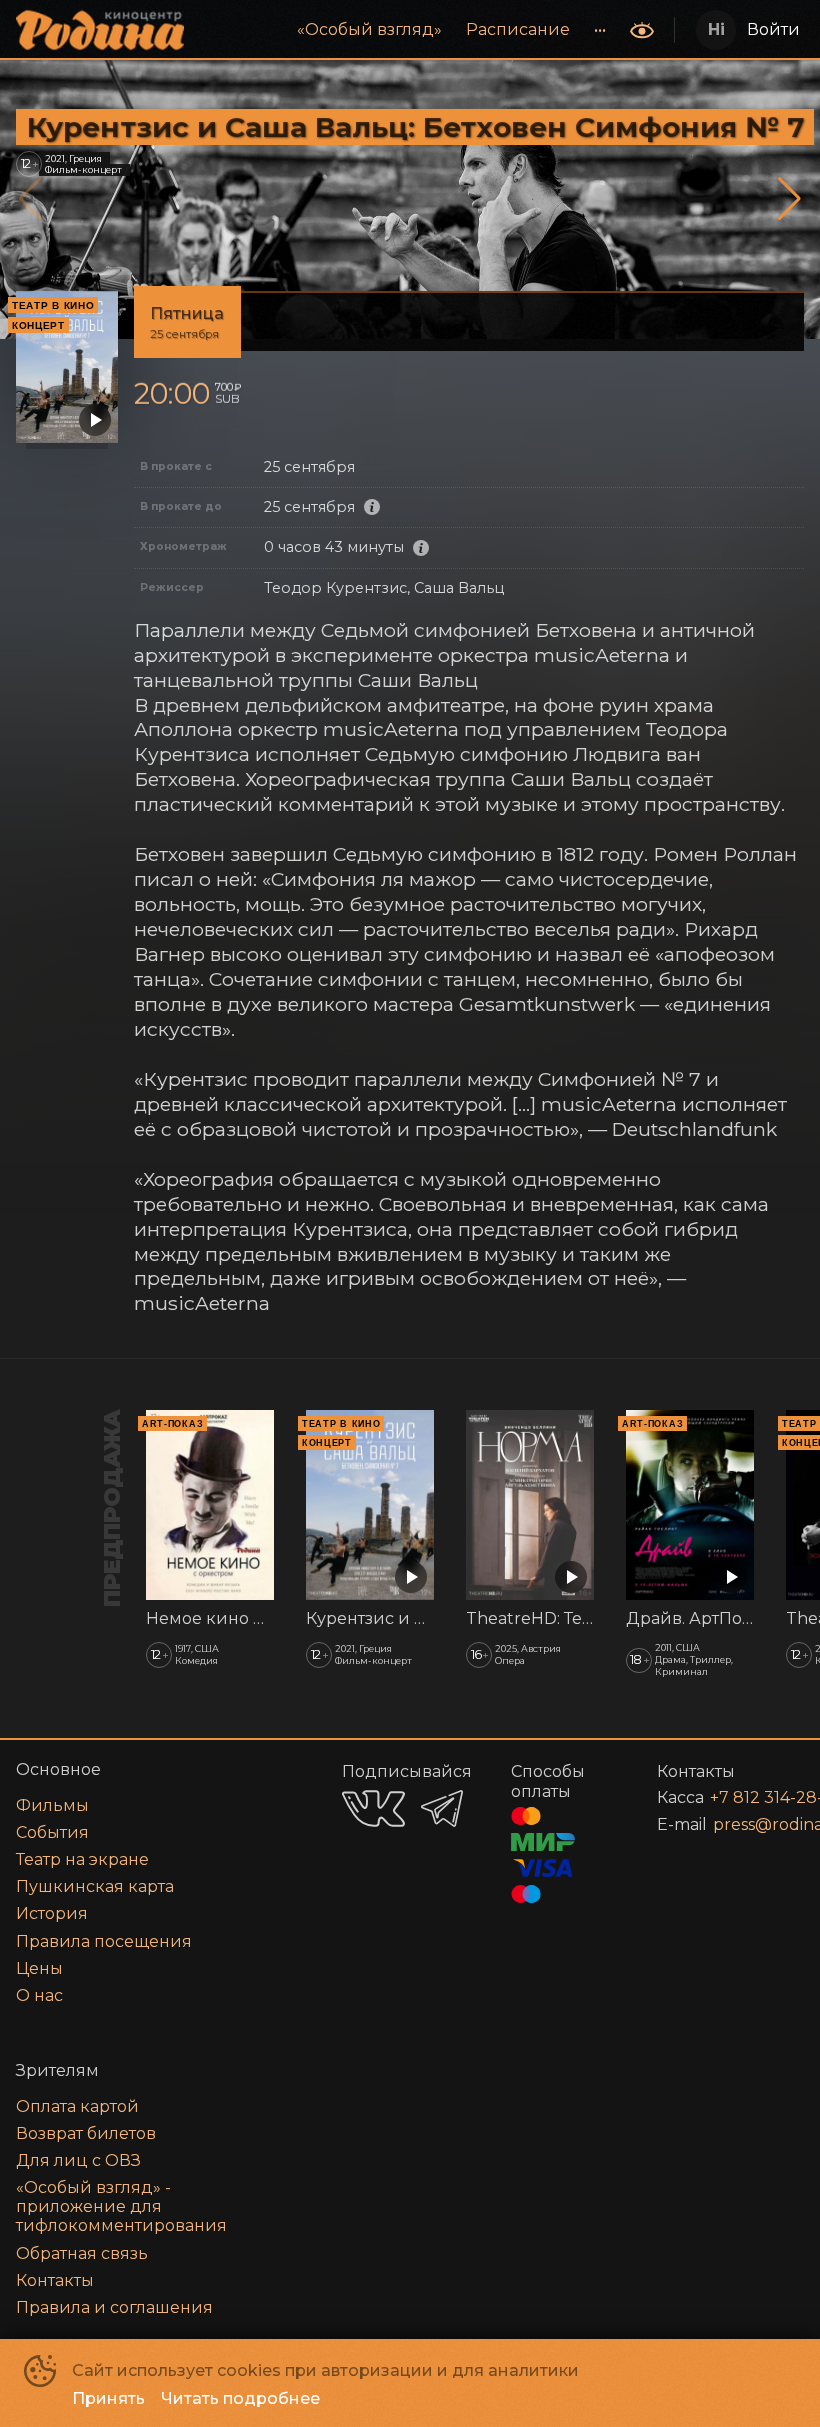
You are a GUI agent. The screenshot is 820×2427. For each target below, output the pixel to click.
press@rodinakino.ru (734, 1824)
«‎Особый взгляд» (369, 29)
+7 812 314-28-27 (733, 1797)
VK (373, 1808)
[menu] (409, 30)
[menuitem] (369, 30)
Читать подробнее (240, 2398)
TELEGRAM (442, 1808)
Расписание (518, 29)
